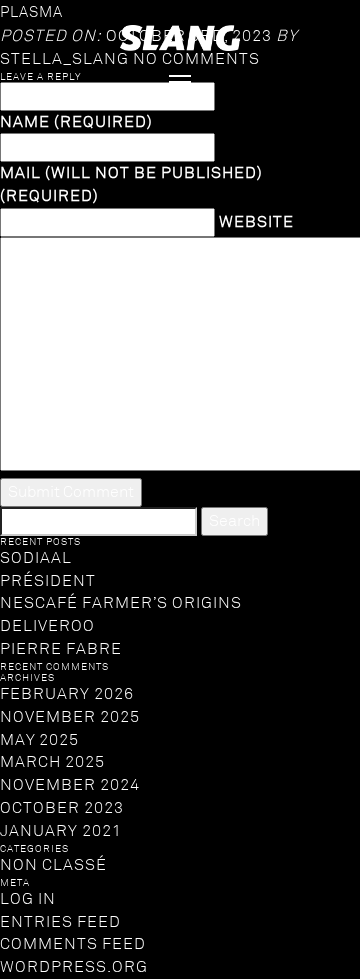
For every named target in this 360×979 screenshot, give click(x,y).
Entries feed (60, 922)
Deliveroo (47, 626)
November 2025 (70, 717)
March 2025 (52, 762)
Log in (28, 899)
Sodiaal (36, 558)
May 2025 (39, 740)
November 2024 (70, 785)
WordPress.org (74, 967)
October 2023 (62, 808)
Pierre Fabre (61, 649)
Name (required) (76, 122)
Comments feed (73, 944)
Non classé (53, 865)
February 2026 (67, 694)
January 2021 (61, 831)
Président (48, 581)
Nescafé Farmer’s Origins (121, 603)
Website (256, 222)
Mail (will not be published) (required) (131, 184)
